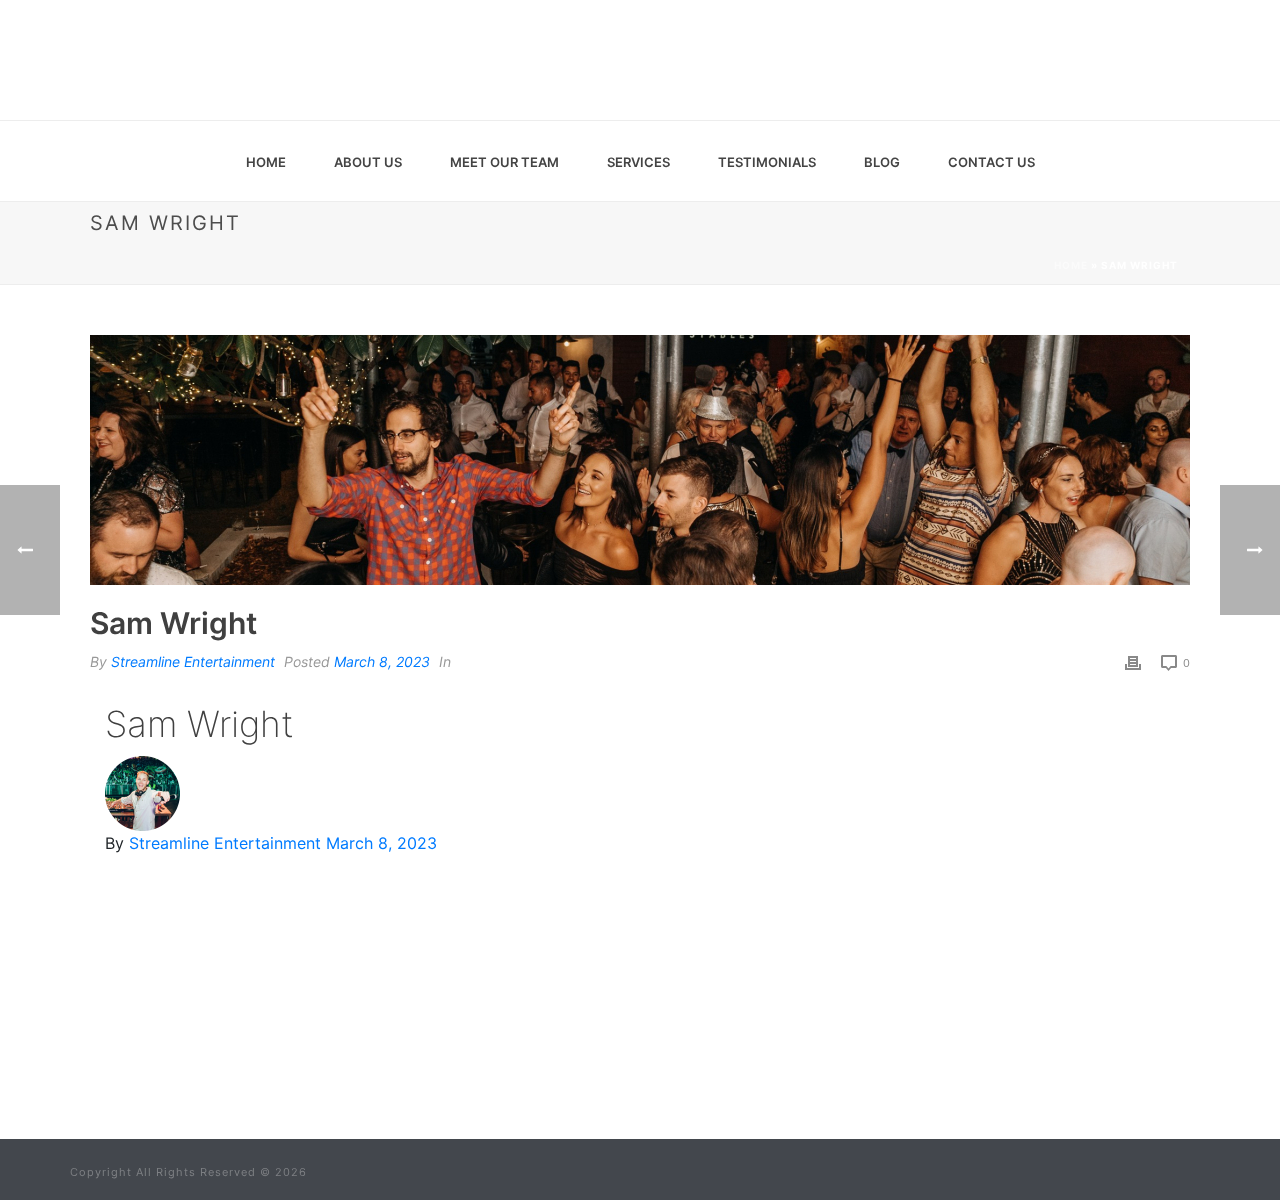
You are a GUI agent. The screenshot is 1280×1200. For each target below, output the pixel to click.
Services (638, 162)
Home (266, 162)
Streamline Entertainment (193, 661)
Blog (882, 162)
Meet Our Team (504, 162)
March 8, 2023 (382, 661)
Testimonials (767, 162)
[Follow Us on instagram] (671, 1062)
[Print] (1133, 661)
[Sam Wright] (640, 460)
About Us (368, 162)
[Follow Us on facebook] (593, 1062)
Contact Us (991, 162)
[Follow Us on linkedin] (632, 1062)
